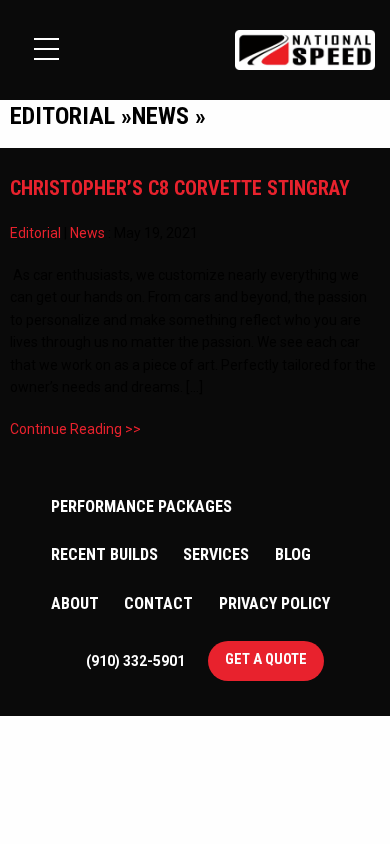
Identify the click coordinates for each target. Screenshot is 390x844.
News (87, 233)
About (75, 603)
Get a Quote (266, 659)
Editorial (35, 233)
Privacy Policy (274, 603)
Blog (293, 554)
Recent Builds (104, 554)
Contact (158, 603)
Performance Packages (141, 506)
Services (216, 554)
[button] (46, 49)
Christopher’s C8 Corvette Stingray (180, 188)
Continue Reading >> (75, 429)
